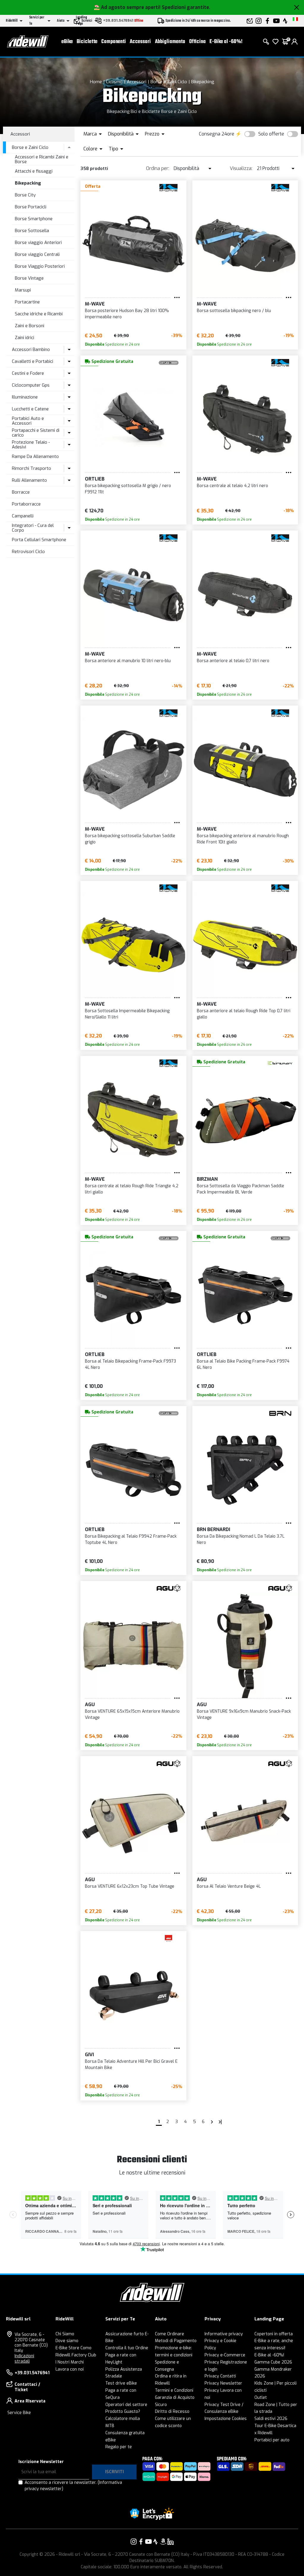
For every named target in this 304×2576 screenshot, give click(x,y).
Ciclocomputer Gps (31, 385)
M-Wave (95, 304)
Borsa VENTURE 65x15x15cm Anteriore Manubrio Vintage (132, 1714)
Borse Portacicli (31, 207)
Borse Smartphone (34, 219)
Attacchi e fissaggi (34, 171)
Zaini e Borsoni (30, 326)
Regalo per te (119, 2447)
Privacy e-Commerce (225, 2355)
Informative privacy (224, 2334)
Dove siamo (67, 2341)
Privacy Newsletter (223, 2383)
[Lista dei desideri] (275, 42)
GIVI (89, 2055)
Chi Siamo (65, 2334)
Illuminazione (25, 397)
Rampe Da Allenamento (35, 456)
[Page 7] (212, 2122)
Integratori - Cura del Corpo (33, 528)
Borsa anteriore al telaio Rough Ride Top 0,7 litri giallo (244, 1014)
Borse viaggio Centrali (37, 254)
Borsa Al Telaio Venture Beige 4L (229, 1886)
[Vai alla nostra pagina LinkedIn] (170, 2542)
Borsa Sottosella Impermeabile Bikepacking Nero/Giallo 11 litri (127, 1014)
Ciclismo (114, 82)
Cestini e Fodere (28, 373)
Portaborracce (26, 504)
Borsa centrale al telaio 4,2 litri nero (232, 486)
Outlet (261, 2398)
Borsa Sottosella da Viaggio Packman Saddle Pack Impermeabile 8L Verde (240, 1189)
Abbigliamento (170, 42)
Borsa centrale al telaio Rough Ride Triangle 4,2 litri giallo (132, 1189)
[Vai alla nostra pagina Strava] (156, 2542)
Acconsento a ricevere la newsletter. (73, 2486)
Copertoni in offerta (274, 2334)
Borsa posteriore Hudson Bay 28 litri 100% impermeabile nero (127, 314)
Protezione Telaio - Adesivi (31, 445)
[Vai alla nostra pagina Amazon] (163, 2542)
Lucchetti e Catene (30, 409)
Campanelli (23, 516)
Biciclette (87, 42)
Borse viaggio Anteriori (38, 243)
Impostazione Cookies (226, 2419)
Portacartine (27, 302)
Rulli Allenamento (29, 480)
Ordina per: (158, 168)
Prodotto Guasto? (123, 2412)
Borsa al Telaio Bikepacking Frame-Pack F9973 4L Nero (130, 1364)
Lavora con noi (70, 2369)
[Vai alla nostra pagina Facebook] (141, 2542)
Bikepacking (203, 82)
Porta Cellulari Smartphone (39, 540)
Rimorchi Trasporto (31, 468)
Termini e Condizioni (174, 2390)
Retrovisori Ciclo (28, 552)
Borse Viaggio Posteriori (40, 266)
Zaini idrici (24, 338)
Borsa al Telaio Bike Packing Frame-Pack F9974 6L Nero (243, 1364)
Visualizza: (241, 168)
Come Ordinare (170, 2334)
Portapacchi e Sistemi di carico (36, 433)
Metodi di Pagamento (176, 2341)
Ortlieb (95, 479)
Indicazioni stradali (24, 2359)
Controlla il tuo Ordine (127, 2348)
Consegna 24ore (217, 134)
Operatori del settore (126, 2405)
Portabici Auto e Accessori (28, 421)
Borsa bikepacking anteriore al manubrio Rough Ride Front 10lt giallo (243, 839)
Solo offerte (271, 134)
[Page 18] (220, 2122)
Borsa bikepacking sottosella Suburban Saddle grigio (130, 839)
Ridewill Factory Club (76, 2355)
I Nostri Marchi (70, 2362)
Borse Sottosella (32, 231)
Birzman (207, 1179)
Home (96, 82)
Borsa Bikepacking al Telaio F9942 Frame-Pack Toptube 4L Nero (131, 1539)
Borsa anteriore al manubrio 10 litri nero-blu (128, 661)
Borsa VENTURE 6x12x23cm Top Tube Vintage (130, 1886)
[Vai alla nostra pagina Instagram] (134, 2542)
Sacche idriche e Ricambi (39, 314)
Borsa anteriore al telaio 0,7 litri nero (233, 661)
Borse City (25, 195)
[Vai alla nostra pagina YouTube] (148, 2542)
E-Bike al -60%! (226, 42)
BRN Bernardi (213, 1529)
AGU (90, 1705)
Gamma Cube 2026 (273, 2362)
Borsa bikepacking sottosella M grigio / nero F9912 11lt (128, 489)
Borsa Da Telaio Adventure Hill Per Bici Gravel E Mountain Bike (131, 2065)
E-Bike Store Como (73, 2348)
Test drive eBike (121, 2383)
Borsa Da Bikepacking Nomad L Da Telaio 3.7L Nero (241, 1539)
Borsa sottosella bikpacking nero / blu (234, 311)
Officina (197, 42)
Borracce (21, 492)
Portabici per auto (272, 2440)
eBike (67, 42)
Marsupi (23, 290)
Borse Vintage (29, 278)
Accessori (140, 42)
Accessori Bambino (31, 349)
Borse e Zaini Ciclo (169, 82)
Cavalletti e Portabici (33, 361)
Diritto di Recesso (172, 2412)
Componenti (114, 42)
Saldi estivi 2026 (271, 2419)
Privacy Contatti (220, 2376)
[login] (294, 42)
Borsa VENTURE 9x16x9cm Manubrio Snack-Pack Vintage (244, 1714)
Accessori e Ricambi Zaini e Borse (42, 159)
